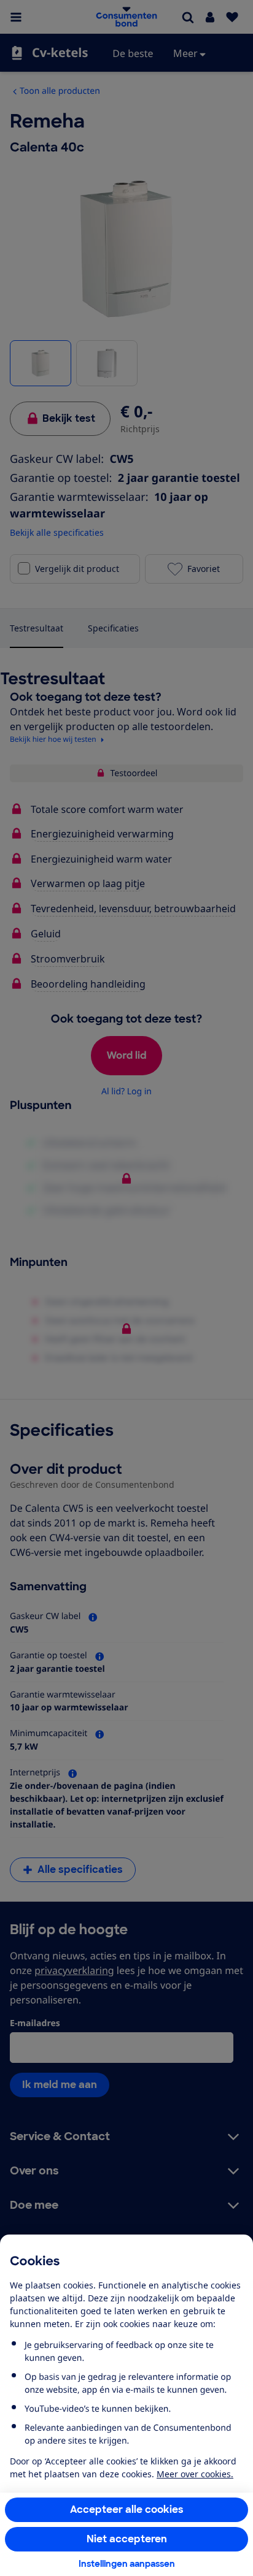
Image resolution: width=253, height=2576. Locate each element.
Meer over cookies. (195, 2474)
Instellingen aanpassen (127, 2564)
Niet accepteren (127, 2539)
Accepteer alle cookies (127, 2509)
